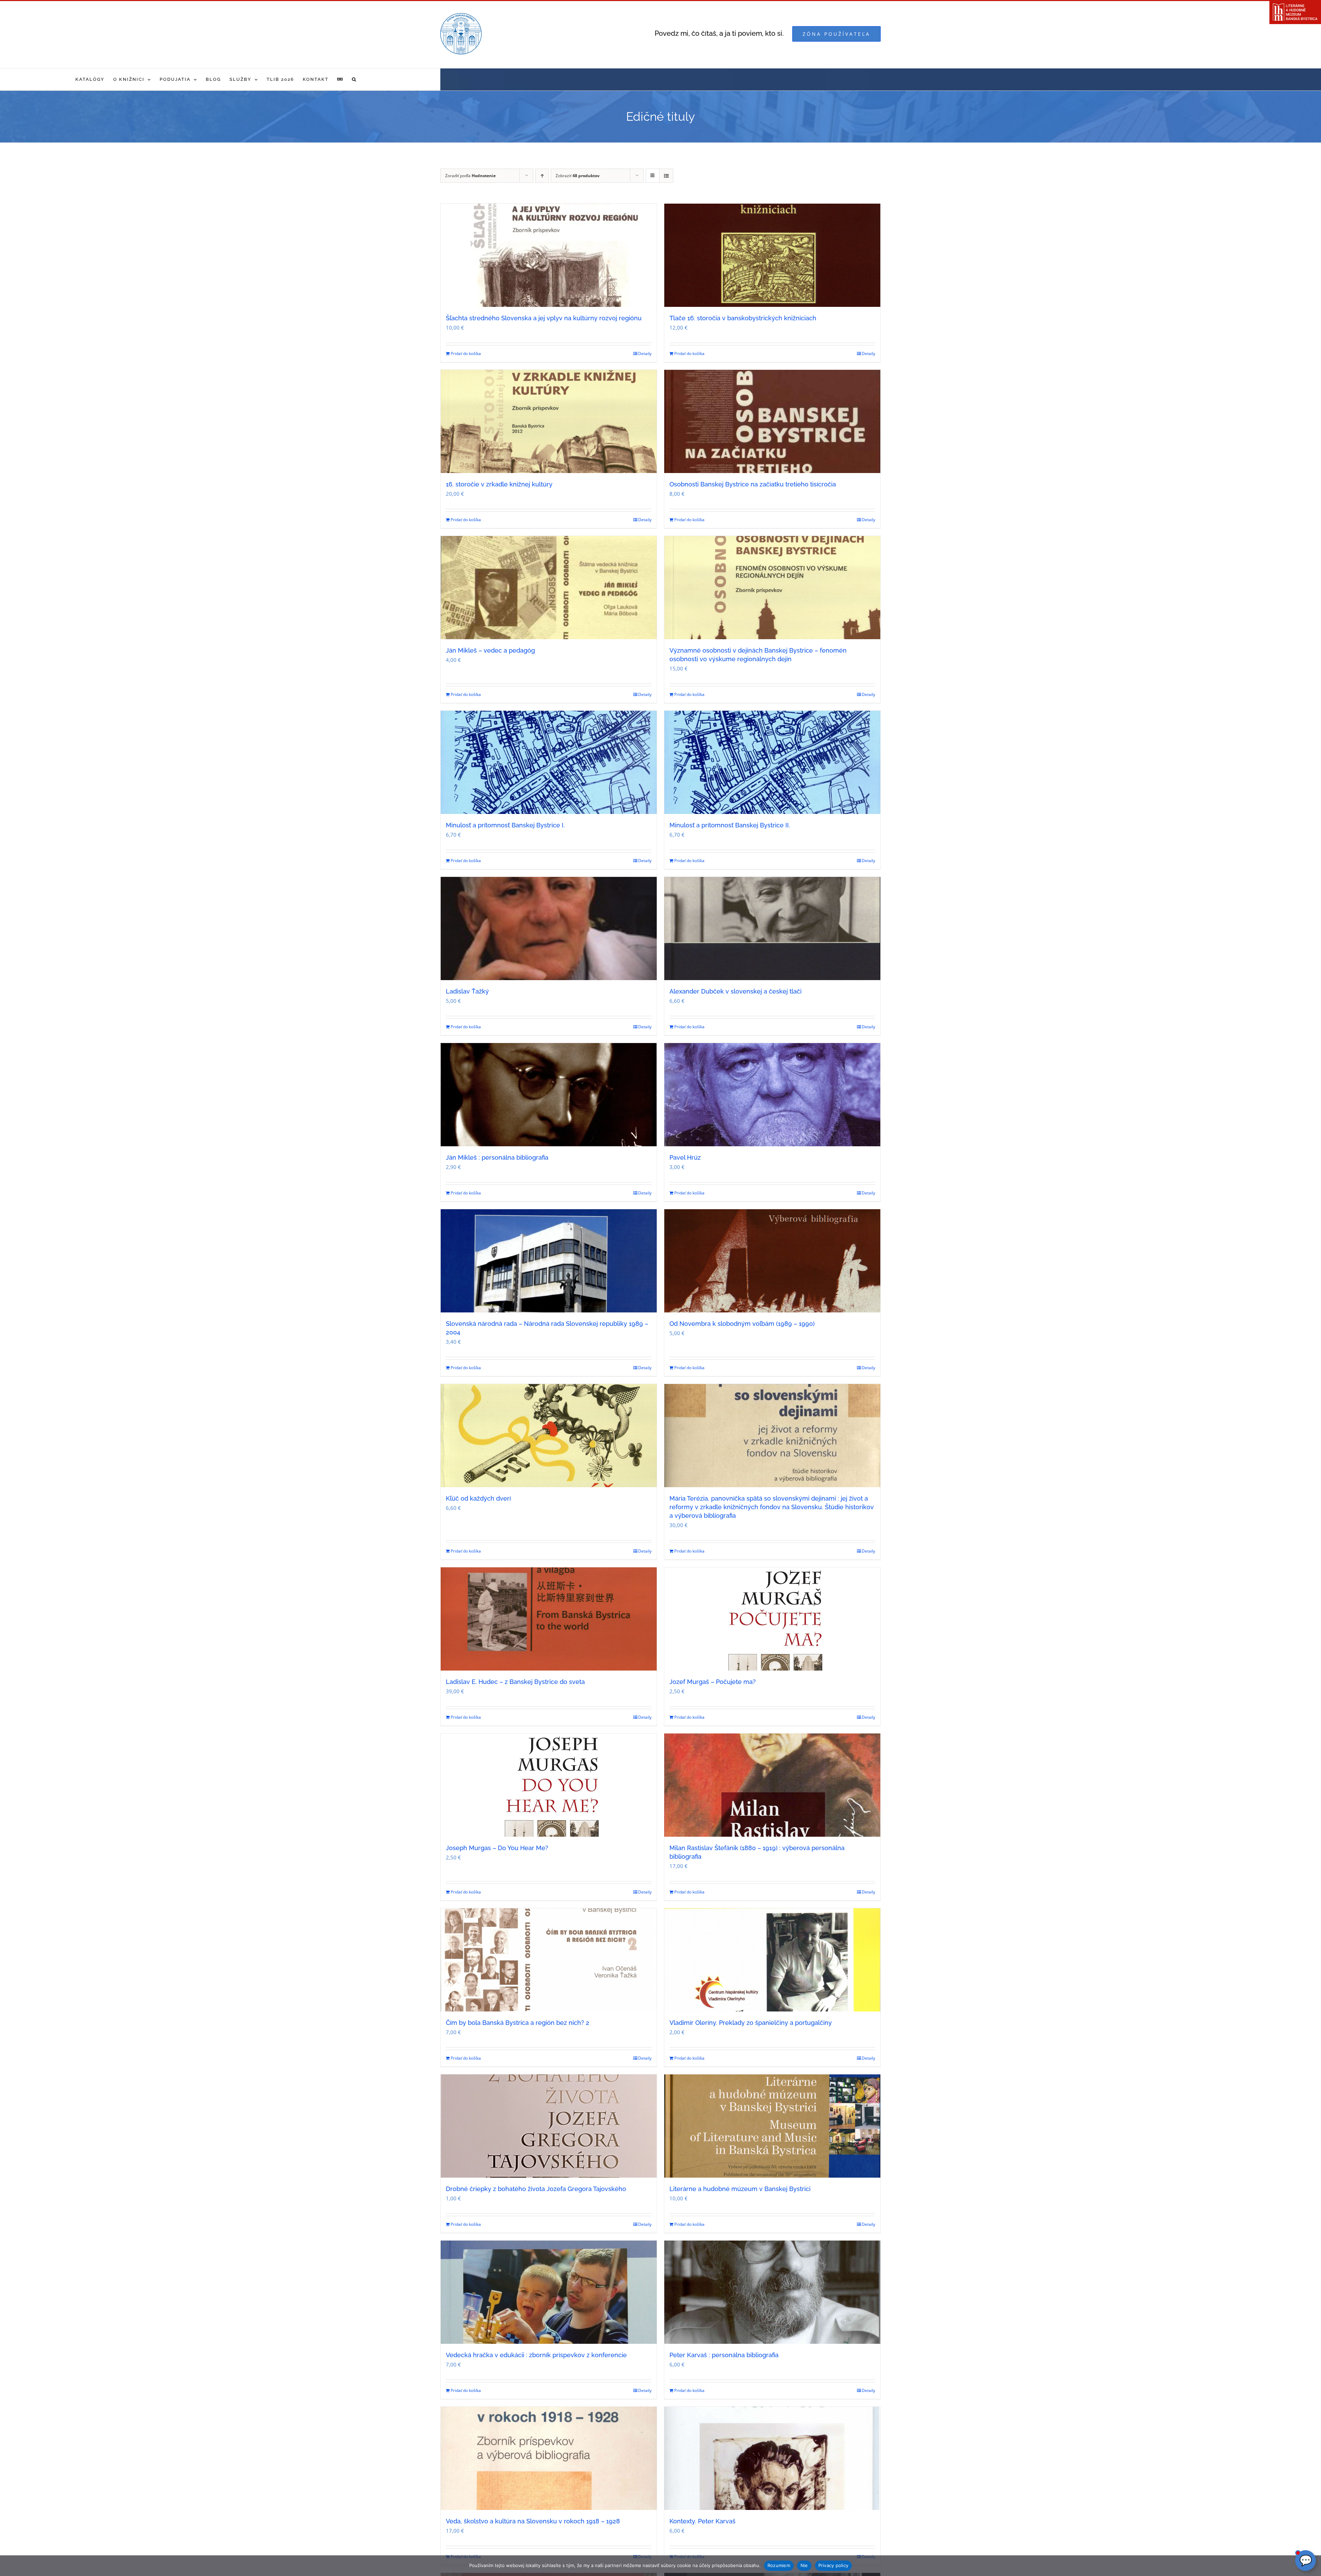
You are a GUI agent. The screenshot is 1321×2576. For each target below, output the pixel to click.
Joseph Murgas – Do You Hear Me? (497, 1848)
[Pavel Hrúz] (772, 1095)
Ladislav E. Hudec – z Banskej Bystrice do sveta (515, 1682)
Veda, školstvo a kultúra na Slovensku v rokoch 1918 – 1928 (533, 2521)
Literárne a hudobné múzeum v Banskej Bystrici (740, 2189)
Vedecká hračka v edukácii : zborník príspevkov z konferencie (536, 2355)
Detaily (645, 353)
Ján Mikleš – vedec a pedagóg (490, 650)
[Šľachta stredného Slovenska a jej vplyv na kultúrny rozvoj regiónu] (549, 255)
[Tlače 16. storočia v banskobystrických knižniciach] (772, 255)
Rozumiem (779, 2565)
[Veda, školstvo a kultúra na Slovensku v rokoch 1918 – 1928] (549, 2458)
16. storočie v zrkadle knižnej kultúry (499, 484)
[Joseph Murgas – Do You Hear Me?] (549, 1785)
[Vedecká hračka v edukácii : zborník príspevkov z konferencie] (549, 2292)
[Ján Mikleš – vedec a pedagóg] (549, 588)
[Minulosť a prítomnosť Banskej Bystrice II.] (772, 762)
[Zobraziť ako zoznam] (666, 176)
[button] (354, 79)
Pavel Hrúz (685, 1157)
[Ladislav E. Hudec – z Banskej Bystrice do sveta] (549, 1619)
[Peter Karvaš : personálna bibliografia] (772, 2292)
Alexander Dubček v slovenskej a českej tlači (735, 991)
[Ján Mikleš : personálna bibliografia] (549, 1095)
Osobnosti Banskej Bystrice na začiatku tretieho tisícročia (753, 484)
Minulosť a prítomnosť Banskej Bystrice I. (505, 825)
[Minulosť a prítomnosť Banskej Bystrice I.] (549, 762)
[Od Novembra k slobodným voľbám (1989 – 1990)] (772, 1261)
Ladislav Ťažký (467, 991)
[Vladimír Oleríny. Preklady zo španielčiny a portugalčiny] (772, 1960)
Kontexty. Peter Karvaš (702, 2521)
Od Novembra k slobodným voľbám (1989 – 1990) (742, 1324)
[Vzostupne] (542, 176)
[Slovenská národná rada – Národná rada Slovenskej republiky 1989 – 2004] (549, 1261)
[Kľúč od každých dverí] (549, 1436)
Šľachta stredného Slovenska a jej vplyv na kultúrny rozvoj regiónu (544, 318)
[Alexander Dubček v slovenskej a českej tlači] (772, 929)
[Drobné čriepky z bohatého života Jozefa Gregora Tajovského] (549, 2126)
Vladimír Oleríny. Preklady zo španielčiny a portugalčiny (751, 2023)
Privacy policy (834, 2565)
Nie (804, 2565)
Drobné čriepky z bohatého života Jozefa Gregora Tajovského (536, 2189)
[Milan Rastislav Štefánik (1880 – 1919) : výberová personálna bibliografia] (772, 1785)
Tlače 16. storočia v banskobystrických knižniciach (743, 318)
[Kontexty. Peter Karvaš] (772, 2458)
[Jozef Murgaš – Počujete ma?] (772, 1619)
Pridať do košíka (466, 353)
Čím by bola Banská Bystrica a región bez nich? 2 (518, 2023)
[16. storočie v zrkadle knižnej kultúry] (549, 421)
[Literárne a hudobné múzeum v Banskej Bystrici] (772, 2126)
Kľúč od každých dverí (478, 1498)
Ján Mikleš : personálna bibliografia (497, 1157)
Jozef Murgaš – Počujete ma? (713, 1682)
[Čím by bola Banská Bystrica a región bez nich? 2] (549, 1960)
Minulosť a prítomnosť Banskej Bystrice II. (730, 825)
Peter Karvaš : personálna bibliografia (724, 2355)
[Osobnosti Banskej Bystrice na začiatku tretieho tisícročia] (772, 421)
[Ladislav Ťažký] (549, 929)
